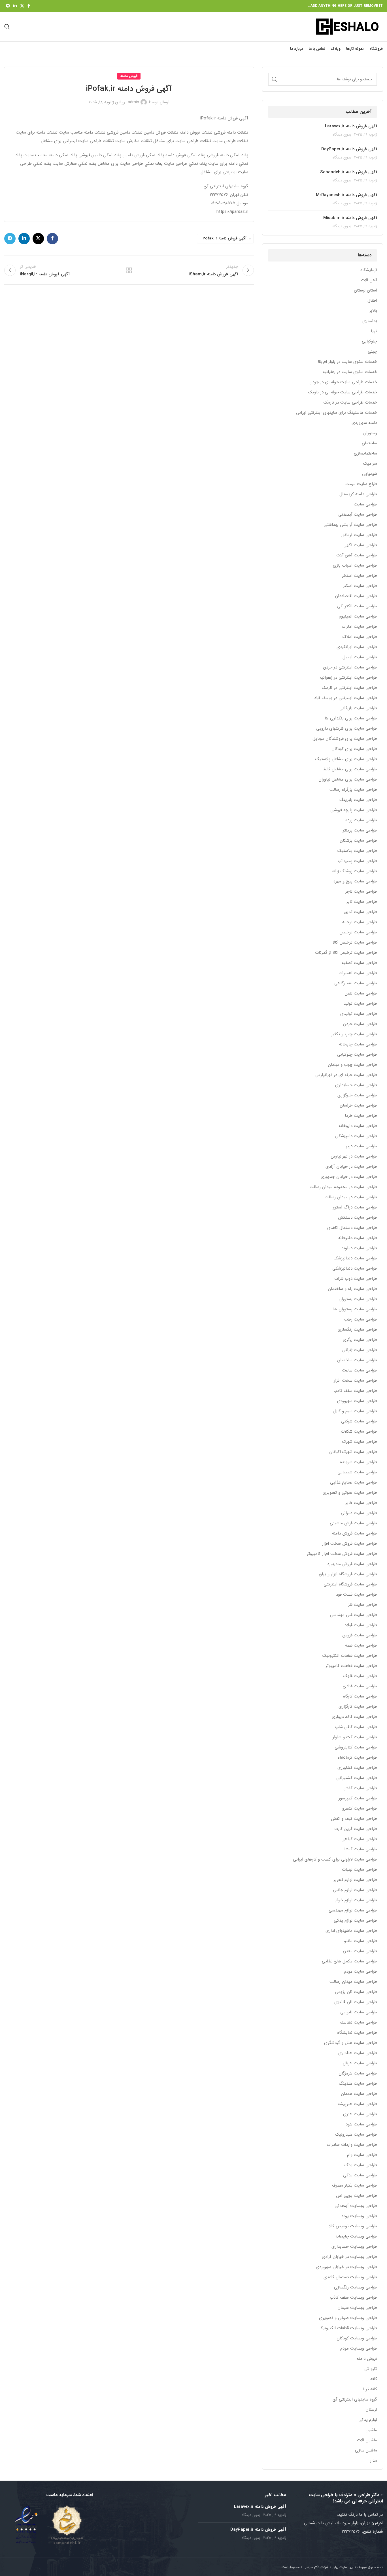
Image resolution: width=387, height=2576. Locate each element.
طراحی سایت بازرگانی (358, 708)
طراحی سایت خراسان (358, 1106)
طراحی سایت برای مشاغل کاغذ (350, 769)
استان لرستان (365, 291)
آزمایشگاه (369, 270)
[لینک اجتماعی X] (22, 6)
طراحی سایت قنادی (360, 1686)
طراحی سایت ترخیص (358, 932)
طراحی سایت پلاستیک (357, 851)
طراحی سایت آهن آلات (357, 555)
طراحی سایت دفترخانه (358, 1238)
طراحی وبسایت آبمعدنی (356, 2206)
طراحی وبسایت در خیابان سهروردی (346, 2267)
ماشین (371, 2430)
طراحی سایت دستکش (358, 1218)
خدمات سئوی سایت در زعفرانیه (350, 372)
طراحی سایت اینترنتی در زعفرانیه (348, 678)
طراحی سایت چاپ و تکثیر (354, 1034)
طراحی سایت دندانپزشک (355, 1258)
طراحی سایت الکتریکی (357, 606)
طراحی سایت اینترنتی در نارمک (349, 688)
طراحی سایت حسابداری (356, 1085)
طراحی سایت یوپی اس (357, 2196)
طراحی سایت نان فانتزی (356, 2002)
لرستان (371, 2410)
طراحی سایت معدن (360, 1951)
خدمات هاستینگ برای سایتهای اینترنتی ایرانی (337, 413)
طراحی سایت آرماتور (359, 535)
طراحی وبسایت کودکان (357, 2338)
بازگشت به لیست (129, 270)
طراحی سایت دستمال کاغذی (352, 1228)
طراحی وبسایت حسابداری (354, 2247)
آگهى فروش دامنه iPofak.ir (224, 238)
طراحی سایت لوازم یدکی (355, 1921)
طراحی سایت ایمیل (360, 657)
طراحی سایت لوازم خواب (355, 1900)
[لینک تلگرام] (8, 6)
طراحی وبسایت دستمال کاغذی (350, 2277)
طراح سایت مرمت (361, 484)
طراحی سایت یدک (361, 2165)
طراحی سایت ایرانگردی (357, 647)
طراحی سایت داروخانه (358, 1126)
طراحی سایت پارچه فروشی (354, 810)
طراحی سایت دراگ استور (355, 1207)
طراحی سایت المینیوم (358, 617)
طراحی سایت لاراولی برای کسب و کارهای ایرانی (335, 1860)
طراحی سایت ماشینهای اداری (351, 1931)
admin (133, 102)
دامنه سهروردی (364, 423)
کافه (374, 2379)
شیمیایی (370, 474)
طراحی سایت (365, 504)
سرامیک (370, 464)
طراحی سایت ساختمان (357, 1360)
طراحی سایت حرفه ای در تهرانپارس (346, 1075)
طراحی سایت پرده (361, 820)
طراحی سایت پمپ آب (357, 861)
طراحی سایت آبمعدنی (358, 515)
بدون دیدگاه (342, 135)
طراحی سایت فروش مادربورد (352, 1564)
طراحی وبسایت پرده (359, 2216)
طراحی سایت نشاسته (358, 2023)
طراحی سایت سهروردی (357, 1401)
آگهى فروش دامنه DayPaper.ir (349, 149)
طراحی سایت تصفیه (359, 963)
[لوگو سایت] (347, 26)
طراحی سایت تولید (360, 1004)
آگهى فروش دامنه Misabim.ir (350, 218)
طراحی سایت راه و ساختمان (352, 1289)
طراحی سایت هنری (360, 2114)
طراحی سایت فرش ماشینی (353, 1523)
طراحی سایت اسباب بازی (355, 566)
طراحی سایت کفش (360, 1788)
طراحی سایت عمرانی (359, 1513)
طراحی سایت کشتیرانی (357, 1778)
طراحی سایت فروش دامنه (355, 1534)
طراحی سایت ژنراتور (360, 1350)
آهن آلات (369, 280)
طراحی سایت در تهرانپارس (354, 1157)
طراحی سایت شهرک (360, 1442)
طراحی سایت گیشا (361, 1849)
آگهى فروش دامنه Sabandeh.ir (349, 172)
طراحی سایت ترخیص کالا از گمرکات (346, 953)
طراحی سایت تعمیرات (358, 973)
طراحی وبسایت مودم (359, 2349)
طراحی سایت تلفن (361, 994)
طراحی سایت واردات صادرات (352, 2145)
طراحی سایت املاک (360, 637)
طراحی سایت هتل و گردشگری (351, 2043)
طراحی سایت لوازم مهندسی (353, 1910)
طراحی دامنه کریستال (358, 494)
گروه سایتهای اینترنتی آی (355, 2400)
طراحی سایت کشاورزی (357, 1768)
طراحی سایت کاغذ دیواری (354, 1717)
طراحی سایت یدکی (360, 2175)
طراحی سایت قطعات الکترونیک (350, 1656)
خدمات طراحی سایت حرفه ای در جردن (343, 382)
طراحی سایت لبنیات (360, 1870)
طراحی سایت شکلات (359, 1432)
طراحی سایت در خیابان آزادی (351, 1167)
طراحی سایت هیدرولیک (356, 2135)
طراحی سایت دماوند (359, 1248)
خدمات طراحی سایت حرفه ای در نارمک (343, 392)
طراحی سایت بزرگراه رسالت (353, 790)
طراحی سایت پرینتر (360, 831)
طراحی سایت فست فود (357, 1595)
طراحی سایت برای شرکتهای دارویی (347, 729)
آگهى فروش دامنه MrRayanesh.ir (346, 195)
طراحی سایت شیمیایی (357, 1472)
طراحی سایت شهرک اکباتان (353, 1452)
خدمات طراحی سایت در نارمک (350, 403)
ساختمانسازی (365, 454)
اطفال (372, 301)
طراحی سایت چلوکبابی (357, 1055)
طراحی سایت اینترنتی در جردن (350, 667)
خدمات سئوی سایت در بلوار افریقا (347, 362)
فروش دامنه (367, 2359)
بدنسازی (370, 321)
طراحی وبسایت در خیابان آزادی (349, 2257)
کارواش (371, 2369)
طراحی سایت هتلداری (358, 2053)
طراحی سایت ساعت (360, 1370)
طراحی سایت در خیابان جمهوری (349, 1177)
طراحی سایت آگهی (360, 545)
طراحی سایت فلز (363, 1605)
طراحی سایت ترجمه (360, 922)
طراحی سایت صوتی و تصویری (350, 1493)
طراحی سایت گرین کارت (356, 1829)
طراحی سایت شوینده (359, 1462)
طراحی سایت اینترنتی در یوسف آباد (346, 698)
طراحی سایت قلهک (360, 1676)
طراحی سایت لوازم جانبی (355, 1890)
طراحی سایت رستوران (358, 1299)
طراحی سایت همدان (359, 2094)
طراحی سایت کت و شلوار (355, 1737)
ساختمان (369, 443)
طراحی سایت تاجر (361, 892)
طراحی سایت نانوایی (359, 2012)
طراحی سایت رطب (361, 1320)
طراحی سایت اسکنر (360, 586)
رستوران (370, 433)
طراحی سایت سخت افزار (355, 1381)
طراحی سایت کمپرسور (358, 1798)
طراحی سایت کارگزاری (358, 1707)
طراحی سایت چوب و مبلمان (352, 1065)
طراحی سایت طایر (361, 1503)
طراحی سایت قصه (361, 1646)
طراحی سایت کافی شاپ (356, 1727)
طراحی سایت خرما (361, 1116)
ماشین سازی (366, 2450)
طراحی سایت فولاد (361, 1625)
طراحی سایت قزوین (360, 1635)
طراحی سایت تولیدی (359, 1014)
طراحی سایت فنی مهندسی (354, 1615)
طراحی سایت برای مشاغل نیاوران (348, 780)
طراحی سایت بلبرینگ (358, 800)
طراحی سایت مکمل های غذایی (349, 1961)
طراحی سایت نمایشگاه (357, 2033)
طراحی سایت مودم (361, 1972)
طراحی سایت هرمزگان (358, 2074)
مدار (374, 2461)
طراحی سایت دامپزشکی (356, 1136)
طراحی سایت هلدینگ (358, 2084)
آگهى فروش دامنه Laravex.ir (351, 126)
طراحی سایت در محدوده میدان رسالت (343, 1187)
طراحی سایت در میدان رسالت (351, 1197)
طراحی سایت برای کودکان (354, 749)
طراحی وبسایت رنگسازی (356, 2287)
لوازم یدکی (368, 2420)
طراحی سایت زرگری (360, 1340)
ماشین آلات (367, 2440)
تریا (374, 331)
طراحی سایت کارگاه (360, 1697)
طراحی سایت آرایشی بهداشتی (350, 525)
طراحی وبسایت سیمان (357, 2308)
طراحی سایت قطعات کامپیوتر (351, 1666)
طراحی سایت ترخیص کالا (355, 943)
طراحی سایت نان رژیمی (356, 1992)
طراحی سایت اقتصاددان (356, 596)
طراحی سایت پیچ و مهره (355, 881)
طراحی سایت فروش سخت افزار (350, 1544)
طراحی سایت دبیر (362, 1146)
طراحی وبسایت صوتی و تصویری (348, 2318)
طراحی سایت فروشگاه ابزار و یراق (348, 1574)
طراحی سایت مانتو (361, 1941)
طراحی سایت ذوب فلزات (356, 1279)
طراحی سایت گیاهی (359, 1839)
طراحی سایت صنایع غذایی (354, 1483)
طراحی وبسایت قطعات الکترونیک (348, 2328)
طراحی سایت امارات (359, 627)
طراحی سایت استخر (360, 576)
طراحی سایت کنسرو (360, 1809)
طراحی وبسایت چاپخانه (356, 2237)
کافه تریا (370, 2389)
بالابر (373, 311)
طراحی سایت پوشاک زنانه (354, 871)
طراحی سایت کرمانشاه (357, 1758)
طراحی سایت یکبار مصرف (355, 2186)
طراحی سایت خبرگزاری (357, 1095)
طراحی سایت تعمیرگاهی (356, 983)
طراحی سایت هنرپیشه (357, 2104)
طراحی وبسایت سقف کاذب (353, 2298)
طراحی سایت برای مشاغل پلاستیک (346, 759)
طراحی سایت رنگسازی (357, 1330)
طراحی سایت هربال (360, 2063)
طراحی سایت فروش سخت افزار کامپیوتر (342, 1554)
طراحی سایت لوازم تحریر (355, 1880)
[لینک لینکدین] (15, 6)
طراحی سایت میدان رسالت (353, 1982)
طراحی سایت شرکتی (359, 1421)
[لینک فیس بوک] (29, 6)
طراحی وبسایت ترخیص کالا (353, 2226)
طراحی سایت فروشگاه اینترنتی (350, 1584)
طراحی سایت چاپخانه (358, 1044)
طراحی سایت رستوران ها (355, 1309)
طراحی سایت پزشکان (358, 841)
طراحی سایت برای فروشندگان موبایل (345, 739)
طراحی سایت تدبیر (361, 912)
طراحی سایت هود (361, 2124)
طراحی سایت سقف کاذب (355, 1391)
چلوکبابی (369, 341)
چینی (372, 352)
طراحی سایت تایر (362, 902)
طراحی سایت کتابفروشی (356, 1747)
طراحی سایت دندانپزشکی (355, 1269)
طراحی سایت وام (362, 2155)
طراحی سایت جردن (360, 1024)
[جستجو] (7, 27)
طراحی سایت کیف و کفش (354, 1819)
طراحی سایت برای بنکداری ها (351, 718)
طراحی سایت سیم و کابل (355, 1411)
